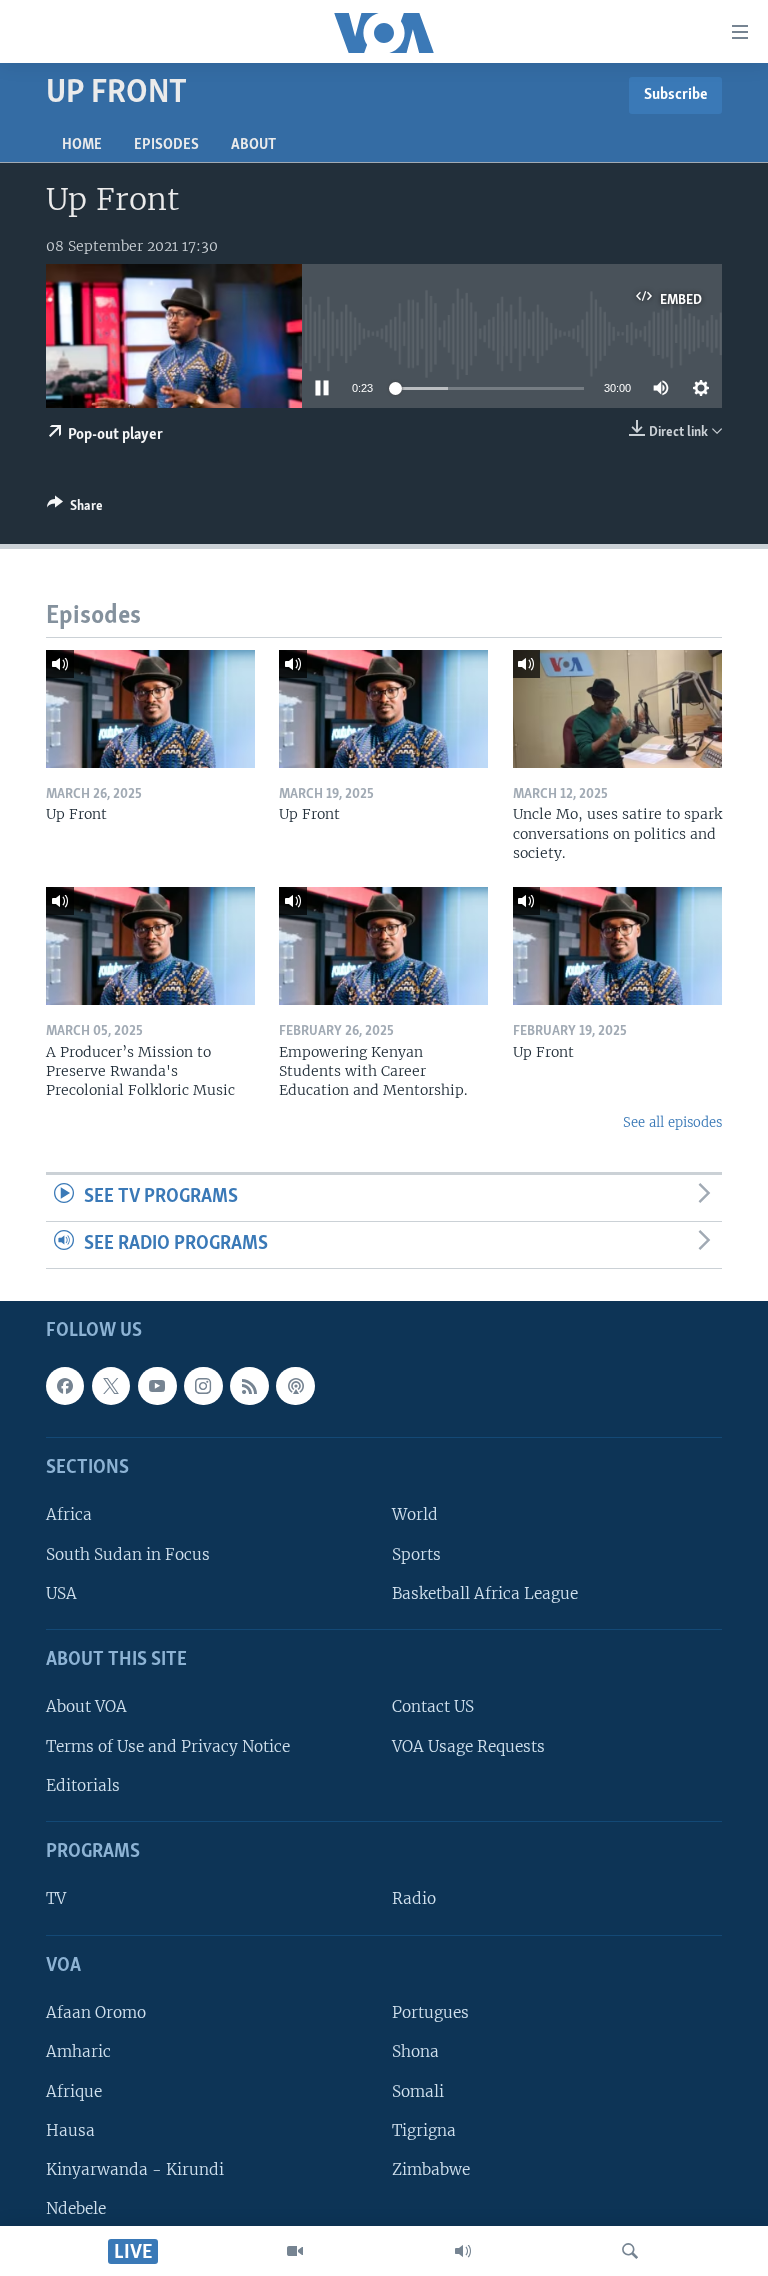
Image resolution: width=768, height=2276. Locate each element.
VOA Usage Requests (468, 1745)
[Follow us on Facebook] (65, 1385)
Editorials (83, 1784)
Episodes (166, 145)
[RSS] (249, 1385)
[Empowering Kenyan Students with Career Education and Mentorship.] (383, 946)
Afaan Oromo (96, 2012)
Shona (415, 2051)
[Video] (295, 2251)
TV (56, 1898)
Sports (416, 1553)
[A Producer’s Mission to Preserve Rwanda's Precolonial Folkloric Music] (150, 946)
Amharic (78, 2051)
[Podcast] (295, 1385)
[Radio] (463, 2251)
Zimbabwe (431, 2168)
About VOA (86, 1706)
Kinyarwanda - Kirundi (135, 2168)
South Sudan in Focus (128, 1553)
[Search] (630, 2251)
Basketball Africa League (485, 1592)
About (253, 145)
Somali (418, 2090)
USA (61, 1592)
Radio (414, 1898)
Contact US (433, 1706)
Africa (69, 1514)
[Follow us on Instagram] (203, 1385)
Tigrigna (424, 2129)
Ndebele (76, 2208)
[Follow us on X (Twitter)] (111, 1385)
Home (82, 145)
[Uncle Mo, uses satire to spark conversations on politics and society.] (617, 709)
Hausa (70, 2129)
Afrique (74, 2090)
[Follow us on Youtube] (157, 1385)
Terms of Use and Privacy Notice (168, 1745)
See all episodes (672, 1122)
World (415, 1514)
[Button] (75, 509)
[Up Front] (150, 709)
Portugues (430, 2012)
